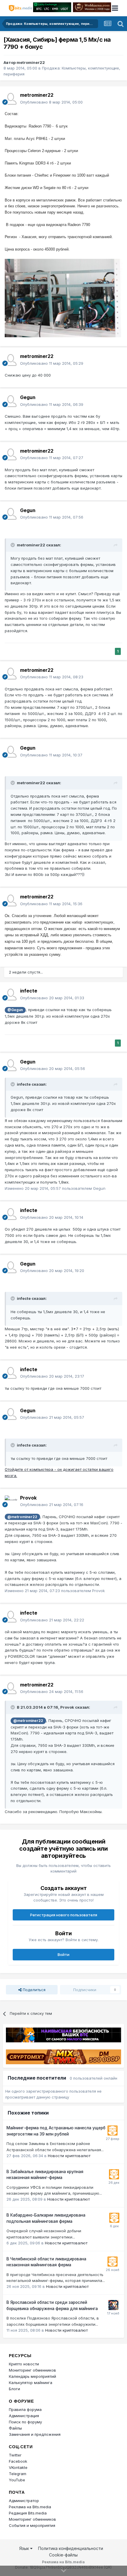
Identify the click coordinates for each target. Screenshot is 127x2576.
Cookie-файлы (63, 2555)
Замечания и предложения (35, 2434)
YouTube (17, 2480)
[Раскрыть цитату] (13, 545)
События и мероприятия (32, 2525)
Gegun (28, 397)
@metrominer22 (22, 1517)
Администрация (24, 2416)
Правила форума (25, 2409)
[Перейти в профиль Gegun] (11, 401)
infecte (29, 991)
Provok (28, 1498)
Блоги (14, 2389)
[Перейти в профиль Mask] (113, 2305)
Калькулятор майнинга (31, 2383)
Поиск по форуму (25, 2422)
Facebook (18, 2461)
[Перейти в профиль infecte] (11, 995)
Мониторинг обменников (32, 2370)
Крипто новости (24, 2364)
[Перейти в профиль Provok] (11, 1501)
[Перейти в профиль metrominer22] (11, 99)
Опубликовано (51, 102)
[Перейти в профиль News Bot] (113, 2130)
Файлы (15, 2428)
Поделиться (34, 1990)
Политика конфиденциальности (71, 2548)
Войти (63, 1954)
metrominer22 (31, 62)
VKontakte (18, 2467)
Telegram (18, 2474)
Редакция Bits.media (28, 2513)
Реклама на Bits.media (30, 2507)
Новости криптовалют (69, 2156)
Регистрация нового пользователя (64, 1915)
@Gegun (15, 1010)
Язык (25, 2548)
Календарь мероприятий (32, 2376)
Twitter (15, 2455)
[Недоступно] (63, 298)
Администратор (24, 2501)
